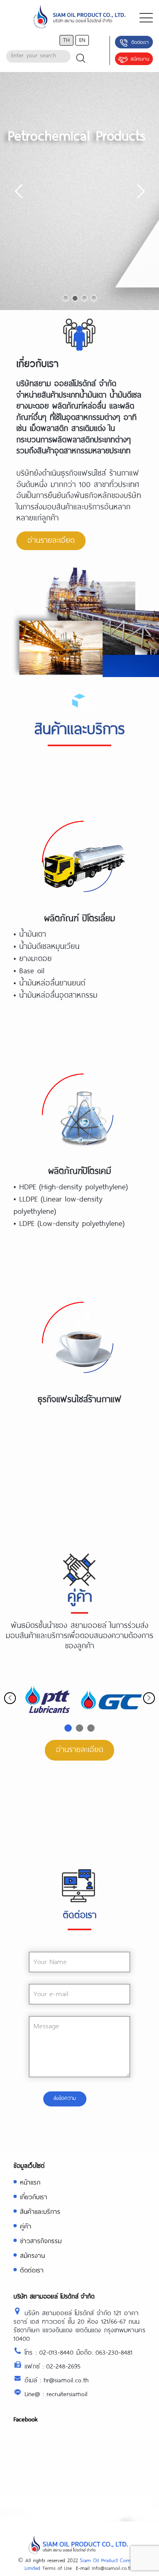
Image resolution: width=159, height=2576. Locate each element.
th (66, 40)
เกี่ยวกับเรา (34, 2197)
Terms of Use (57, 2568)
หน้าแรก (30, 2182)
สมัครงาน (140, 59)
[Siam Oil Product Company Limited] (79, 18)
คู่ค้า (26, 2226)
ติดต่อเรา (140, 42)
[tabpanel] (48, 1700)
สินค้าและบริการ (40, 2211)
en (82, 40)
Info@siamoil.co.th (112, 2568)
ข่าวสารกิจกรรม (41, 2241)
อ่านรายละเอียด (51, 540)
